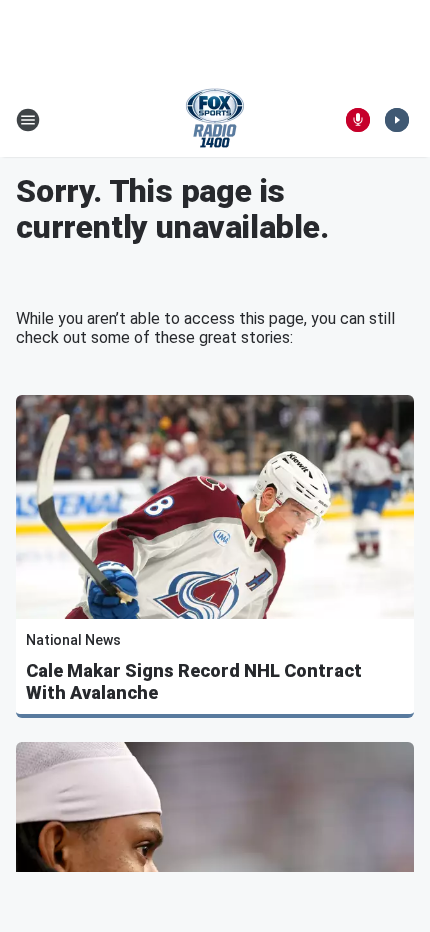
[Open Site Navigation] (28, 120)
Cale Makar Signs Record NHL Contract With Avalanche (194, 681)
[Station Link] (215, 120)
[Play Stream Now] (397, 120)
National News (73, 640)
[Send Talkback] (358, 120)
